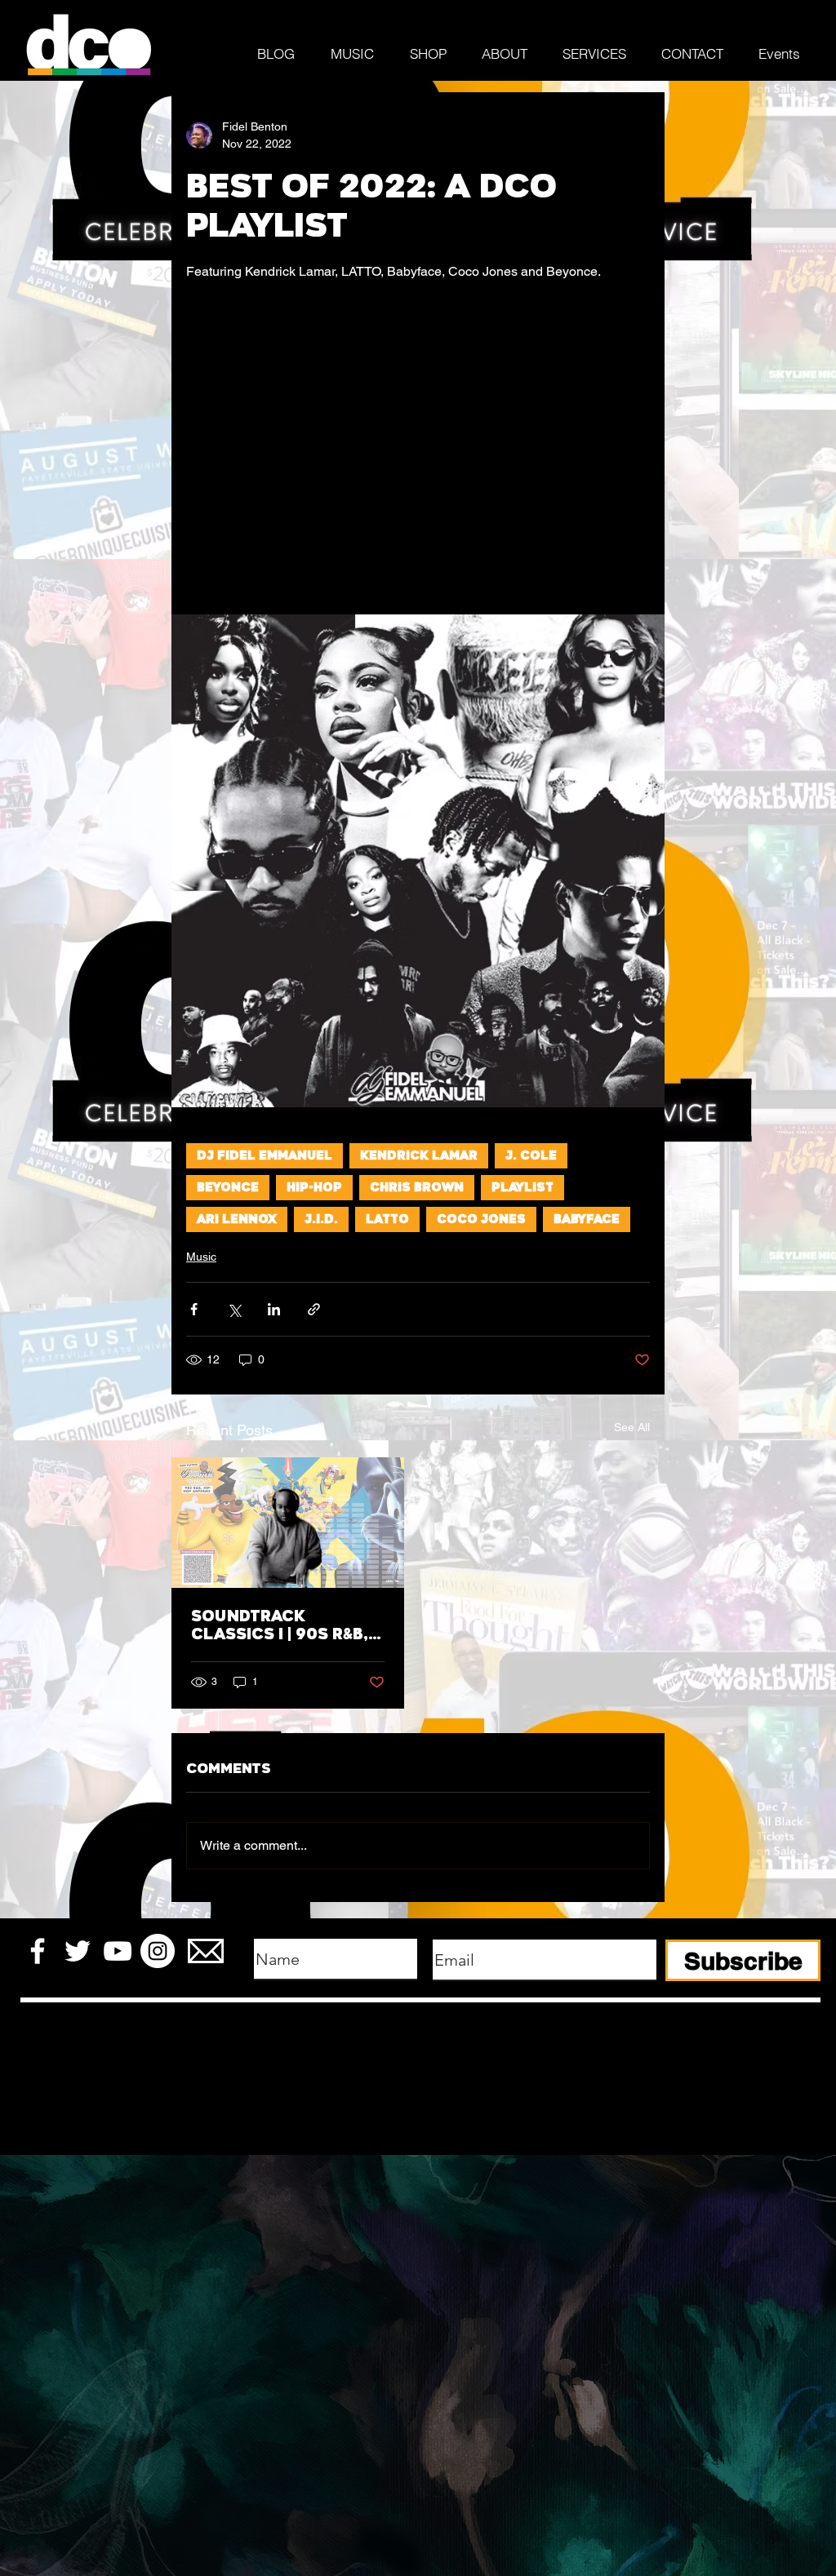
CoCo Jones (481, 1219)
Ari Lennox (237, 1219)
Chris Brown (417, 1188)
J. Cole (531, 1156)
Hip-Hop (314, 1188)
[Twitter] (78, 1951)
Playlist (522, 1188)
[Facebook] (38, 1951)
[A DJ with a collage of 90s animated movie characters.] (288, 1523)
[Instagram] (158, 1951)
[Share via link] (314, 1309)
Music (201, 1257)
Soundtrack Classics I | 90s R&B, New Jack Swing (280, 1625)
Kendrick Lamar (419, 1156)
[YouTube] (118, 1951)
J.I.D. (321, 1219)
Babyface (587, 1219)
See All (632, 1427)
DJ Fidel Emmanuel (265, 1156)
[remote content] (418, 438)
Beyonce (228, 1188)
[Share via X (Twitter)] (234, 1309)
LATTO (387, 1219)
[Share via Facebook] (194, 1309)
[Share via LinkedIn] (274, 1309)
